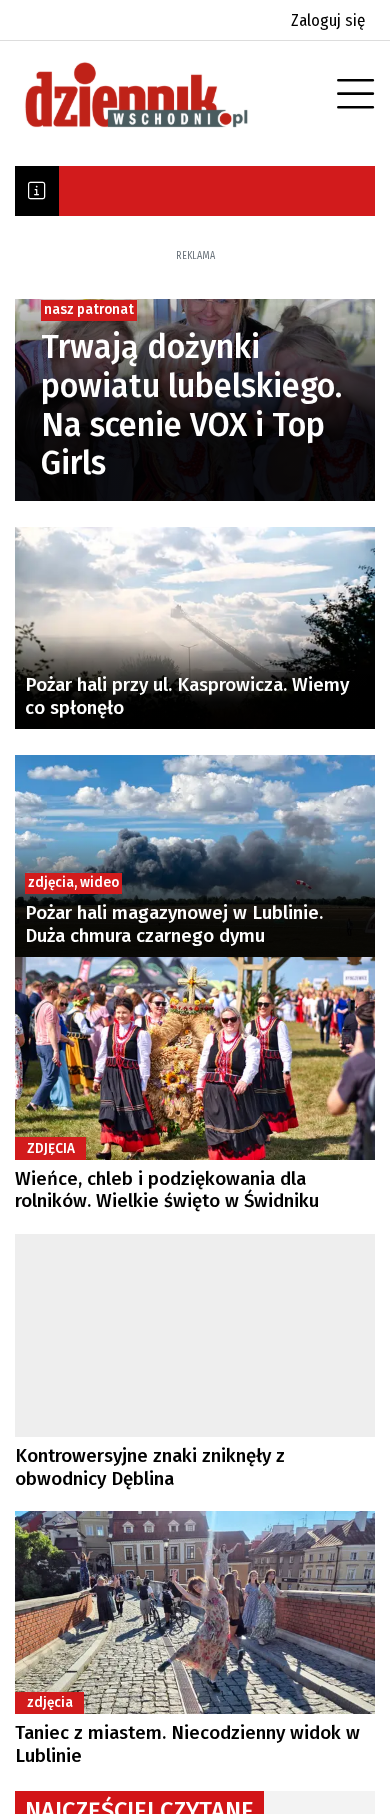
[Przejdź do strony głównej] (165, 95)
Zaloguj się (328, 20)
